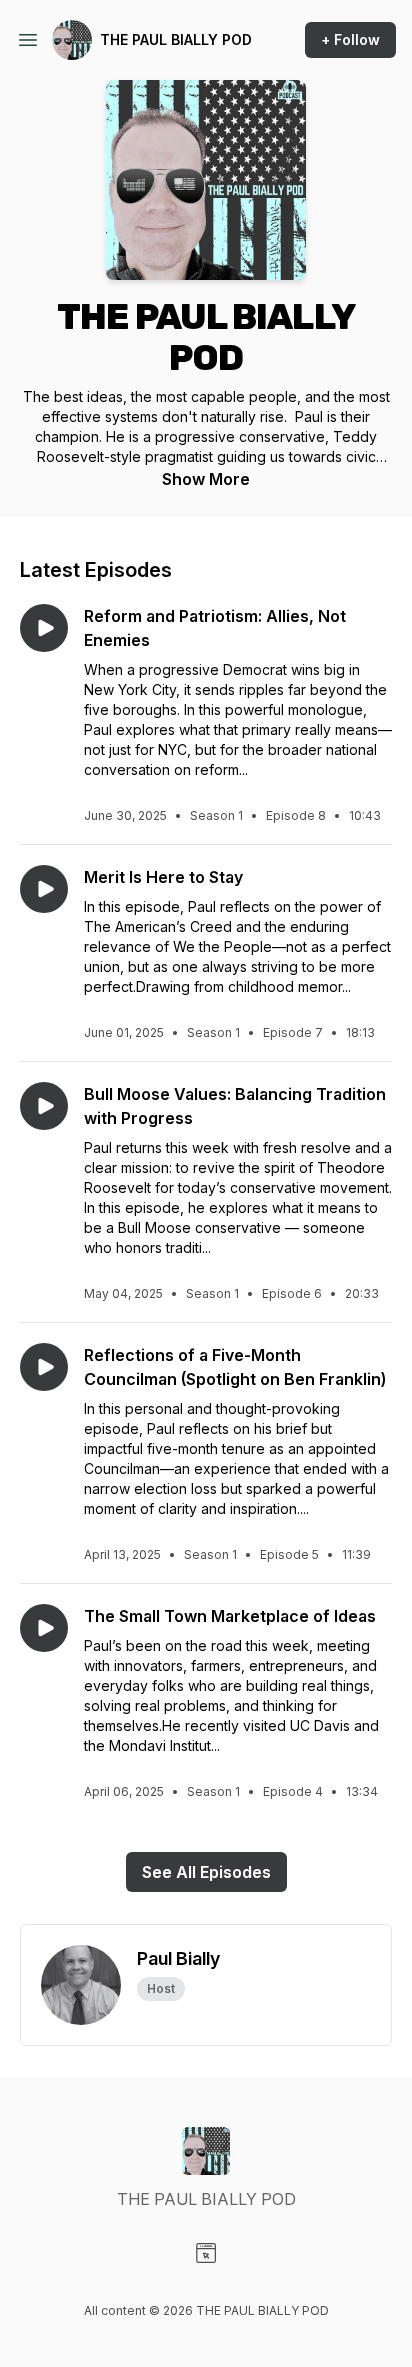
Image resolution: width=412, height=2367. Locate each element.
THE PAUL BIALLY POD (176, 39)
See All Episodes (206, 1872)
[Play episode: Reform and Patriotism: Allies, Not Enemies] (44, 628)
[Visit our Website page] (206, 2253)
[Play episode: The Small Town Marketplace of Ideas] (44, 1628)
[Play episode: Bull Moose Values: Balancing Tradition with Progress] (44, 1106)
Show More (206, 479)
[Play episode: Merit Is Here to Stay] (44, 889)
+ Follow (350, 39)
